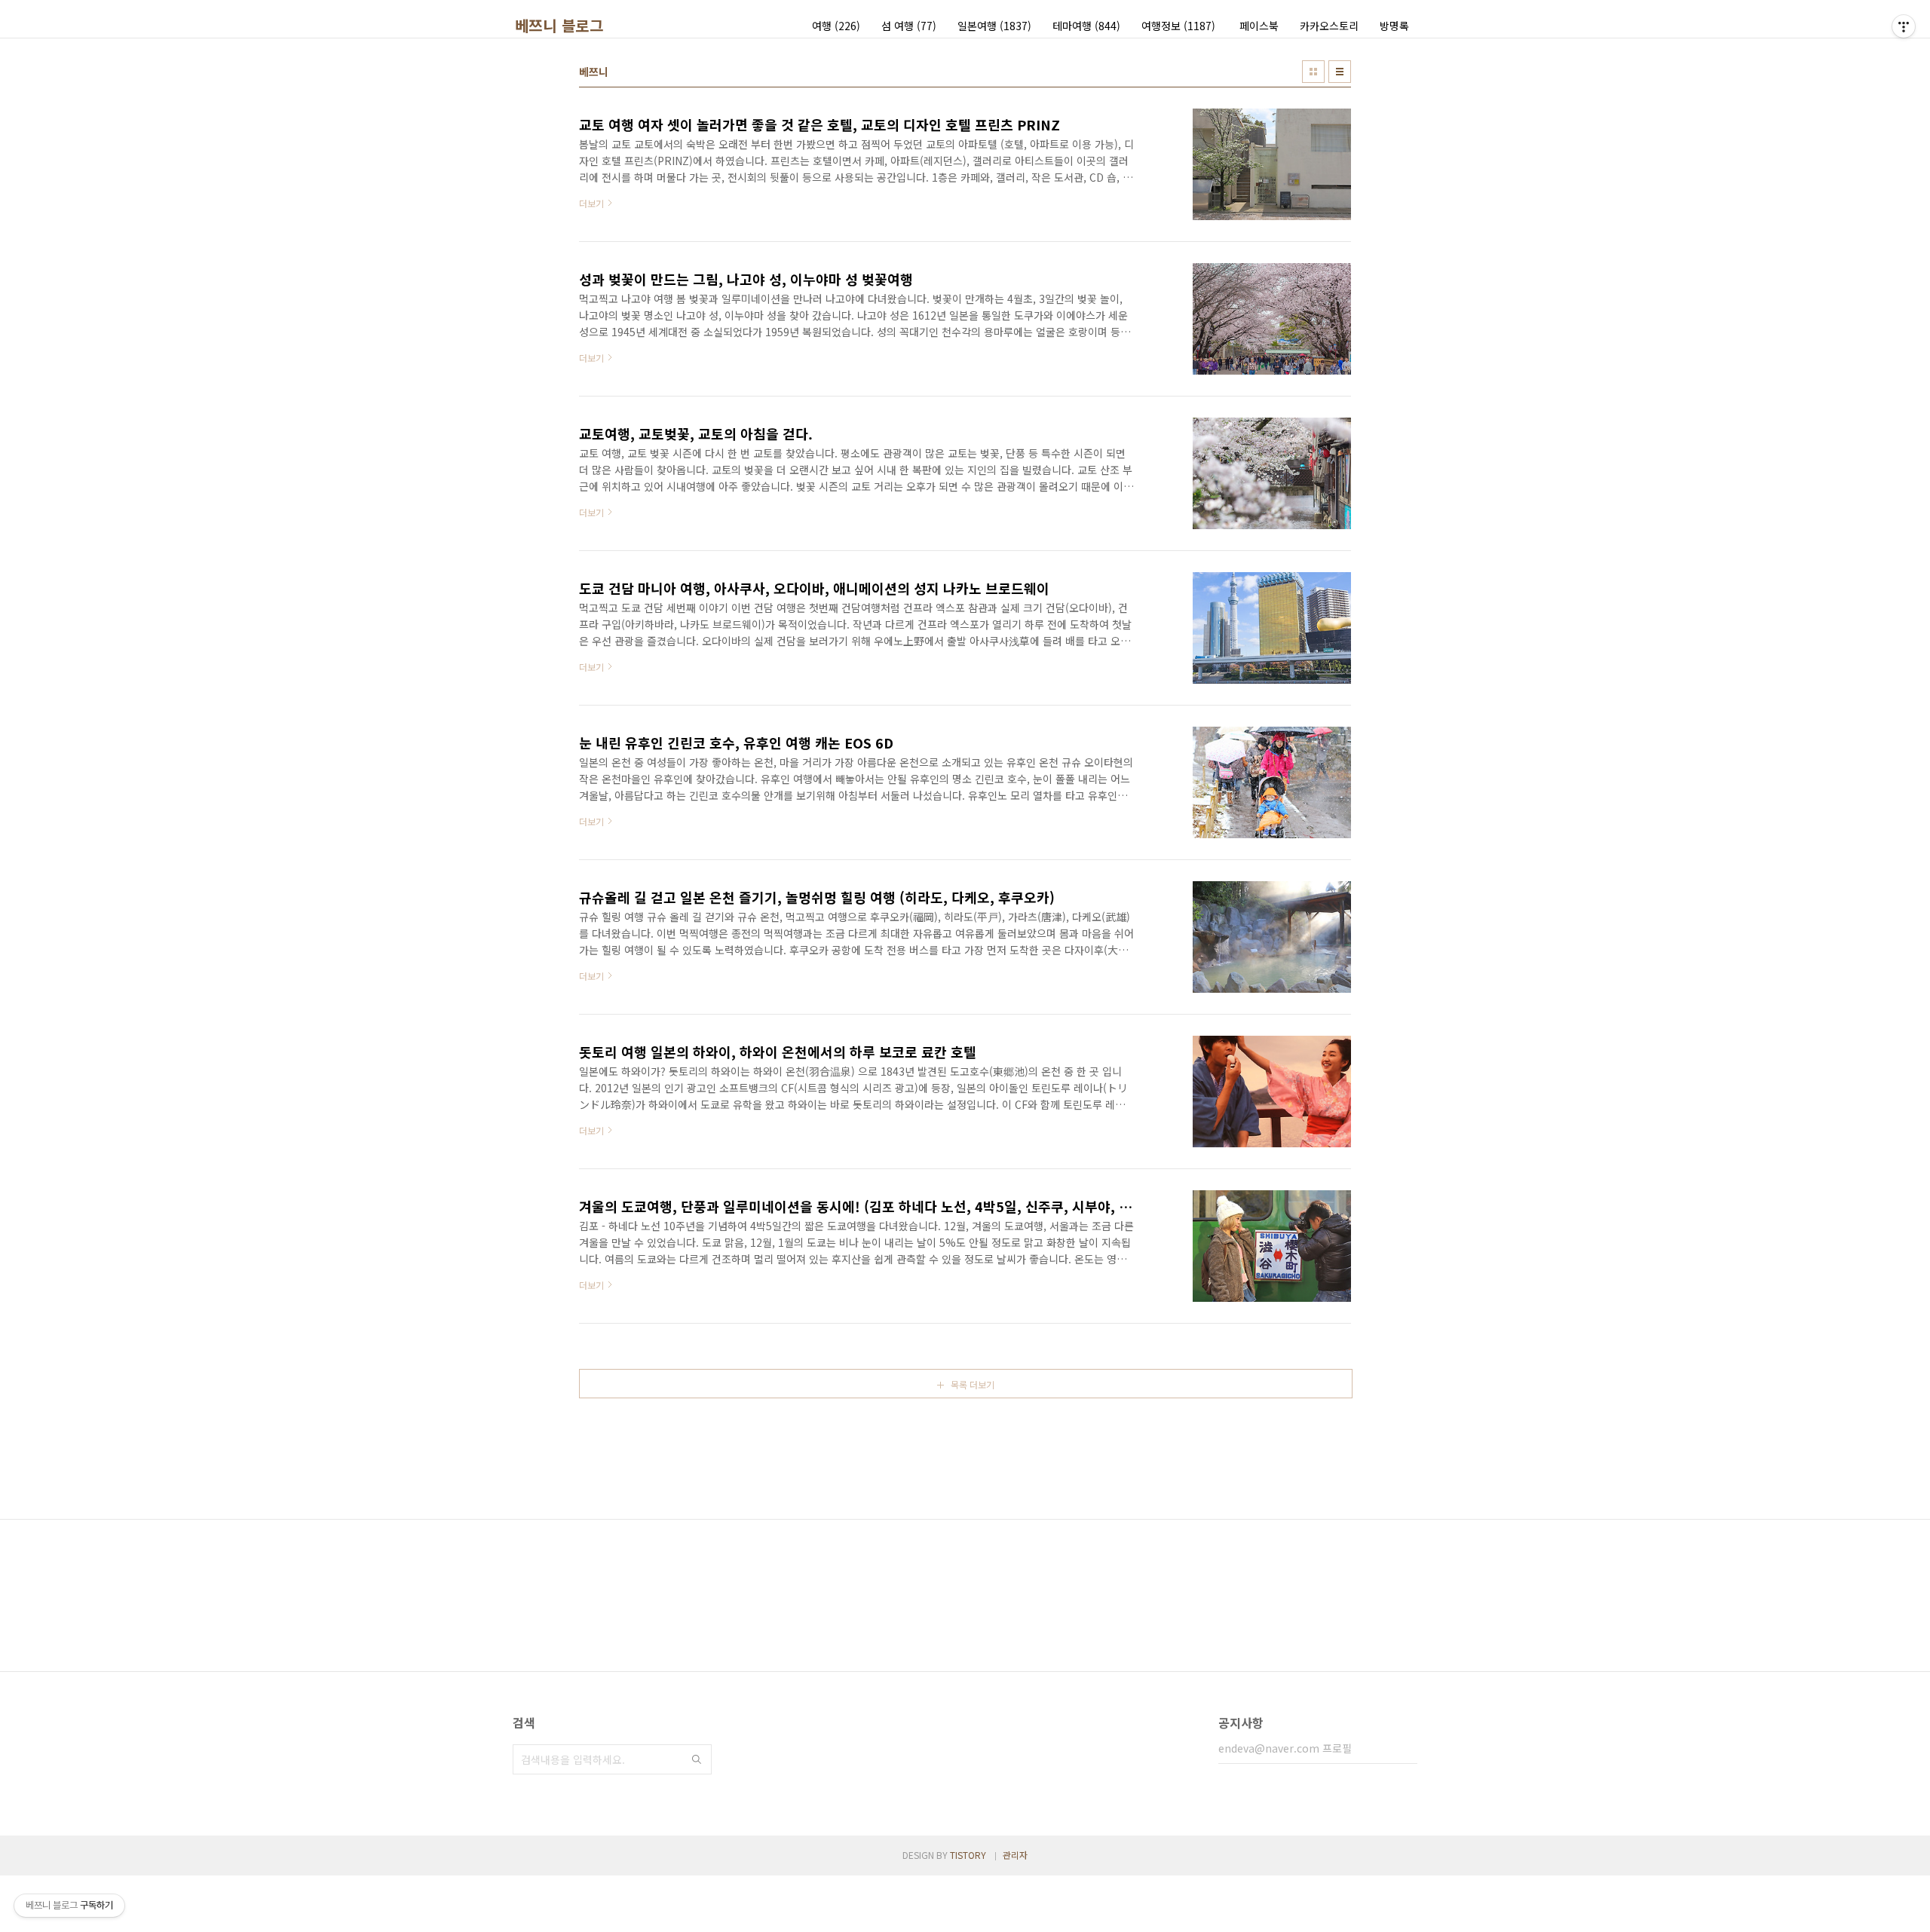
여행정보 (1178, 26)
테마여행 (1086, 26)
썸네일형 (1313, 72)
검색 (697, 1759)
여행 (836, 26)
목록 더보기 (973, 1384)
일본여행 (994, 26)
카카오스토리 (1329, 26)
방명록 (1394, 26)
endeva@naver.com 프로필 (1285, 1748)
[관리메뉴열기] (1904, 26)
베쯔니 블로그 (559, 26)
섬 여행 (909, 26)
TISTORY (968, 1855)
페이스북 (1259, 26)
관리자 (1015, 1855)
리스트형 (1340, 72)
